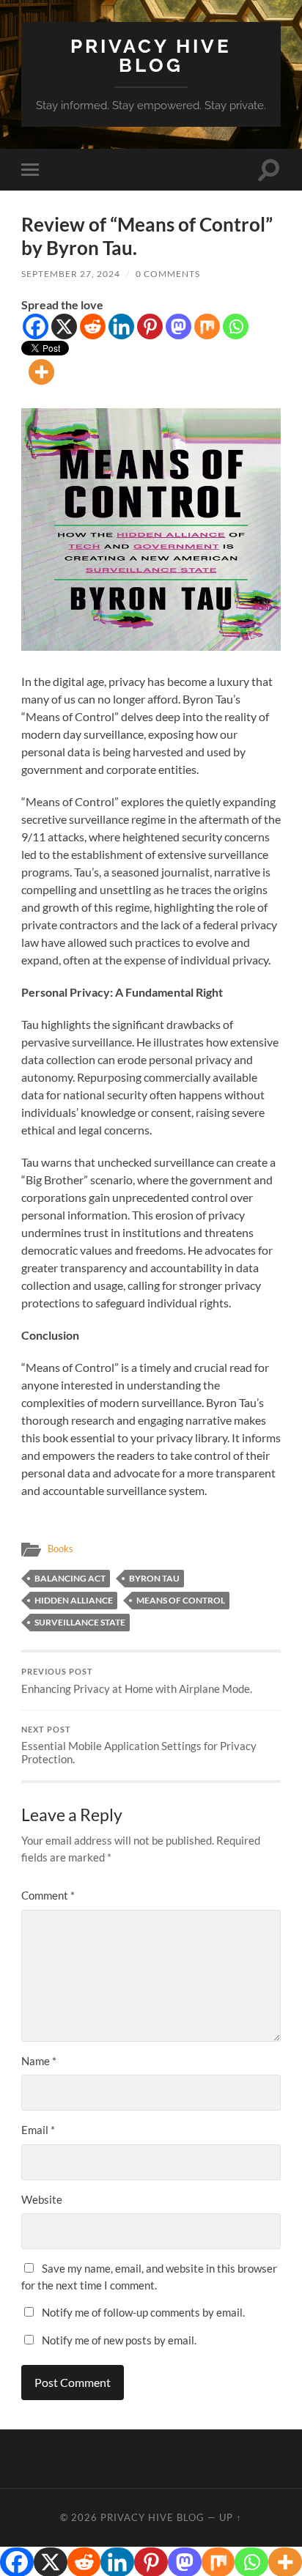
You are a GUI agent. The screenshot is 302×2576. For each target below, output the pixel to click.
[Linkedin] (121, 326)
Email (38, 2130)
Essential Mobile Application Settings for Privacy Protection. (139, 1746)
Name (39, 2061)
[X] (64, 326)
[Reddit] (93, 326)
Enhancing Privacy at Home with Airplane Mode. (137, 1681)
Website (42, 2199)
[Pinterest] (150, 326)
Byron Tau (154, 1578)
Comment (48, 1895)
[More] (41, 372)
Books (60, 1549)
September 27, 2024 (71, 274)
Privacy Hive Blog (151, 55)
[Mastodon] (178, 326)
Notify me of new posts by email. (119, 2340)
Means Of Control (181, 1600)
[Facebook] (36, 326)
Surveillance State (80, 1622)
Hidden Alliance (74, 1600)
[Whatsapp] (236, 326)
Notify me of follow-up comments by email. (143, 2312)
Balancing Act (70, 1578)
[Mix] (207, 326)
